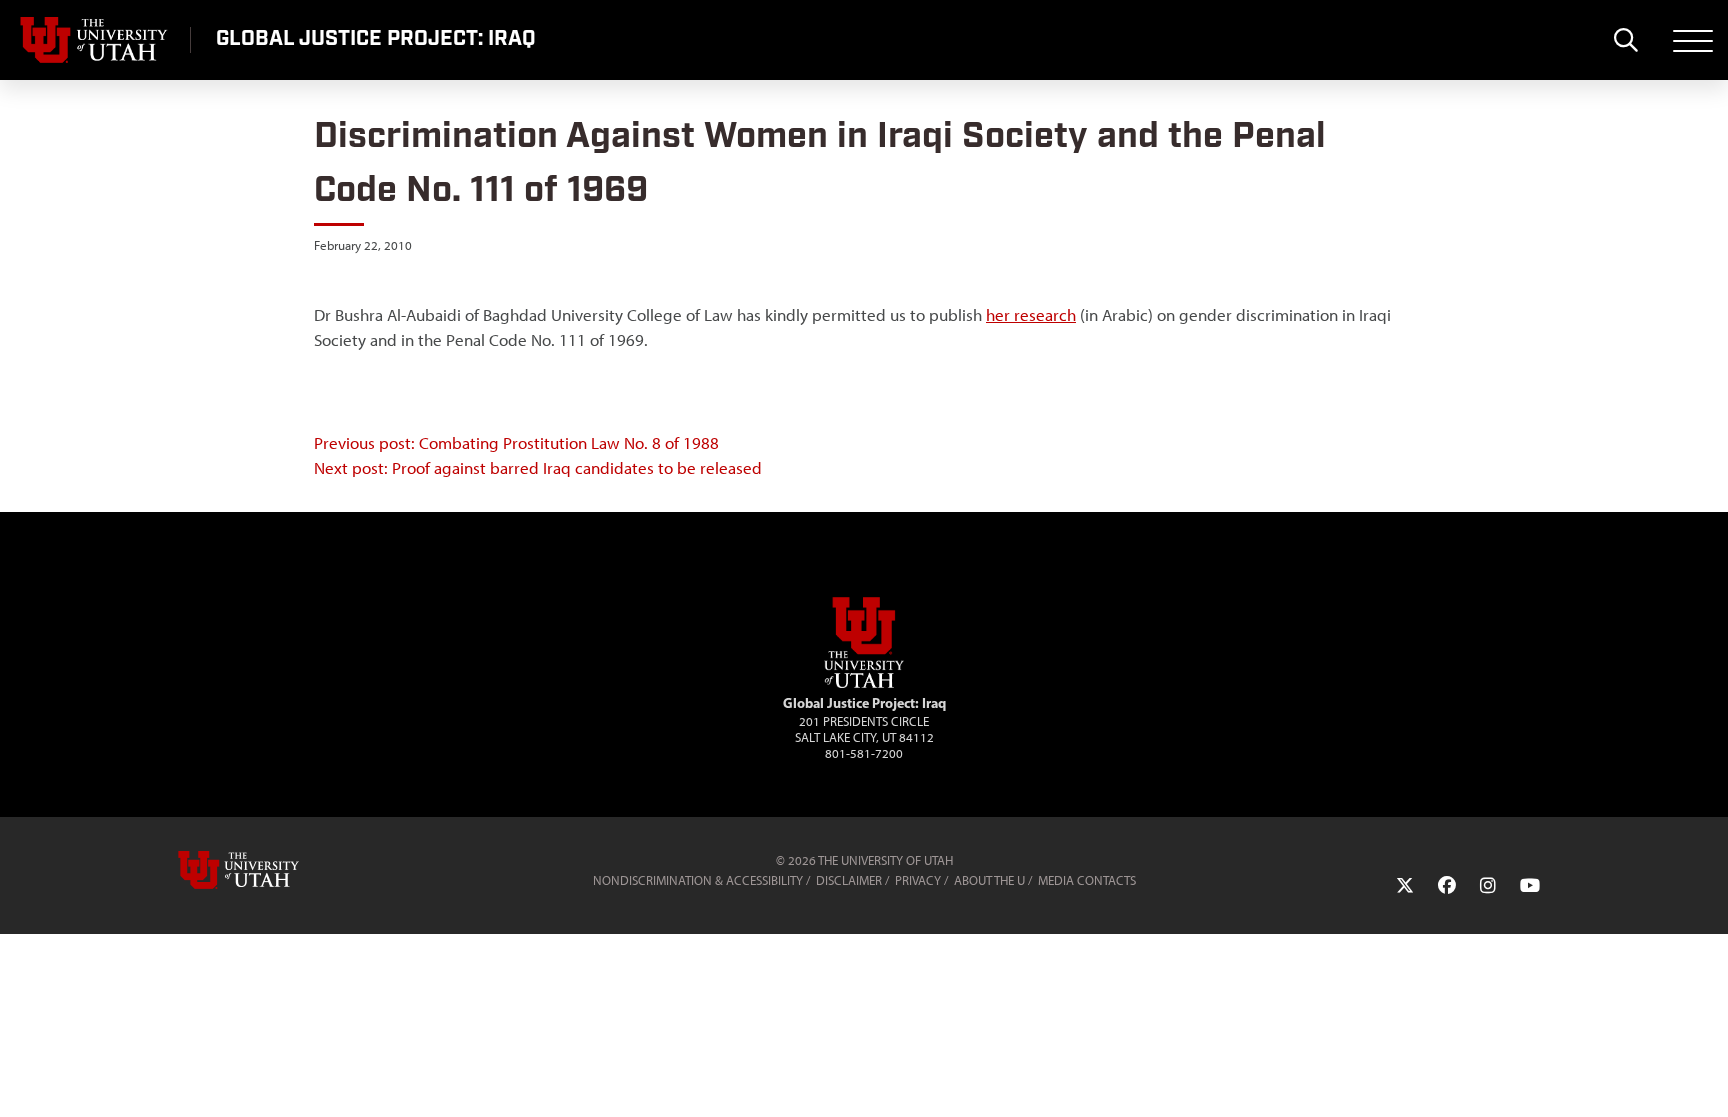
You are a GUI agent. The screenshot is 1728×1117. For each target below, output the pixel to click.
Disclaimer (849, 880)
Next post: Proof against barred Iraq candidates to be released (538, 468)
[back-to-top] (1704, 1077)
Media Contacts (1087, 880)
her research (1031, 315)
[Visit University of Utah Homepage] (95, 40)
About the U (989, 880)
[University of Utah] (267, 870)
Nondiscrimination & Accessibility (698, 880)
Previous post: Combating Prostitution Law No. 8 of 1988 (516, 443)
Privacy (918, 880)
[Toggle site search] (1625, 40)
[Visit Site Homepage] (864, 684)
